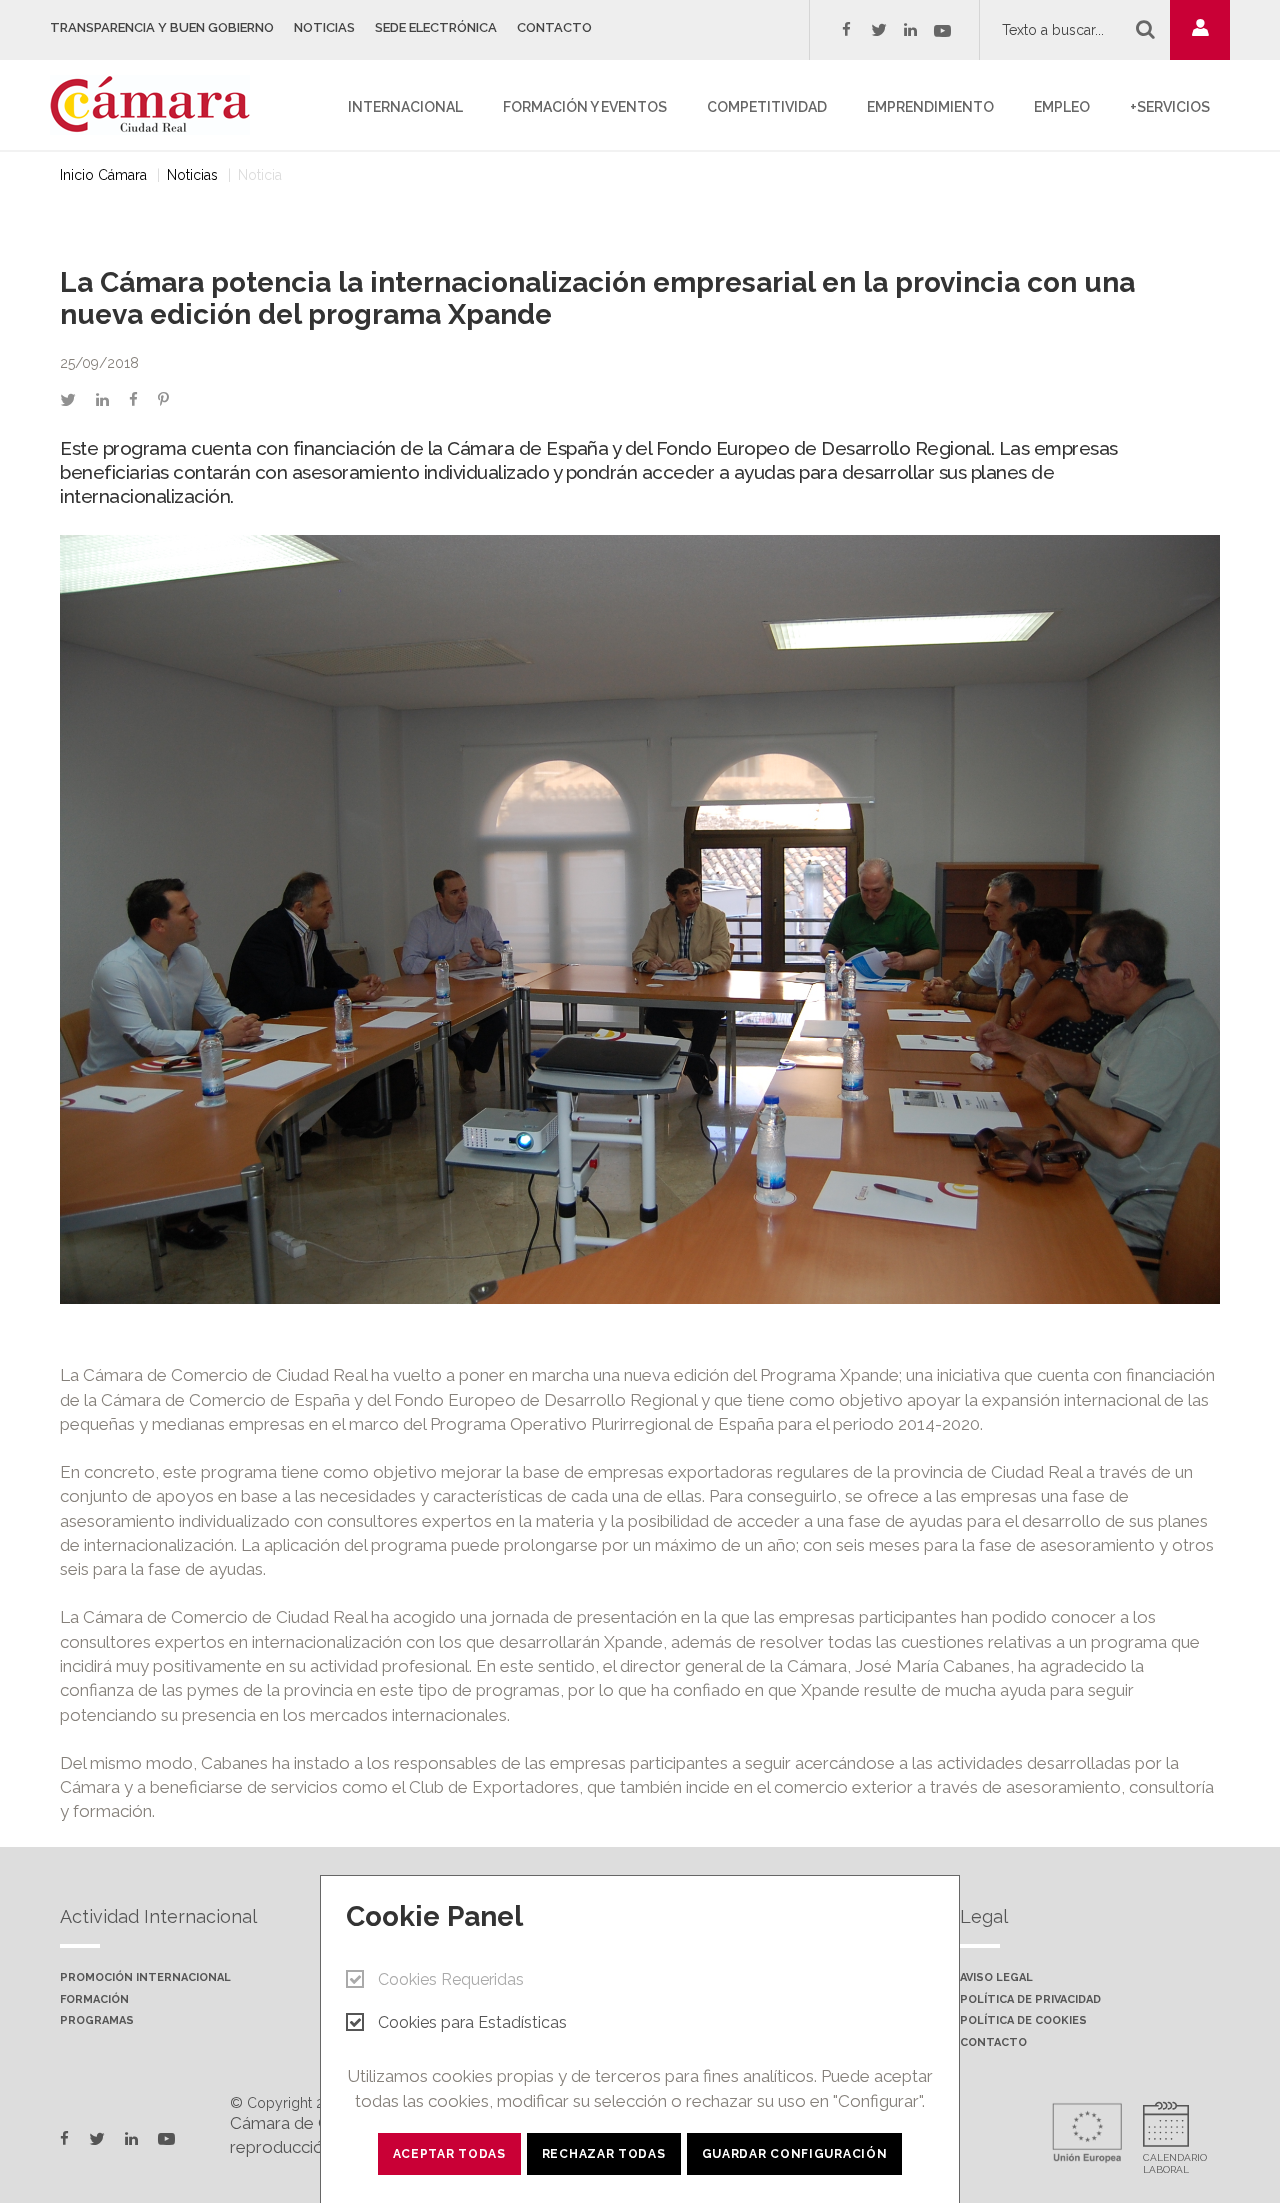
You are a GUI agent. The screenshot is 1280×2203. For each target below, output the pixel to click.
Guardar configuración (795, 2154)
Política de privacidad (1030, 2000)
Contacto (554, 27)
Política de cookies (1023, 2021)
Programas (97, 2021)
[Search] (1145, 29)
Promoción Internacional (145, 1978)
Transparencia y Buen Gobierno (162, 27)
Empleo (1062, 107)
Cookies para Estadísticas (472, 2022)
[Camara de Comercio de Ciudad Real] (160, 103)
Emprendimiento (930, 107)
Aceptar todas (449, 2154)
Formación (94, 2000)
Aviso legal (996, 1978)
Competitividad (767, 107)
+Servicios (1170, 107)
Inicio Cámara (103, 175)
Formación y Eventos (585, 107)
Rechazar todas (604, 2154)
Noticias (324, 27)
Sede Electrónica (436, 27)
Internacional (405, 107)
